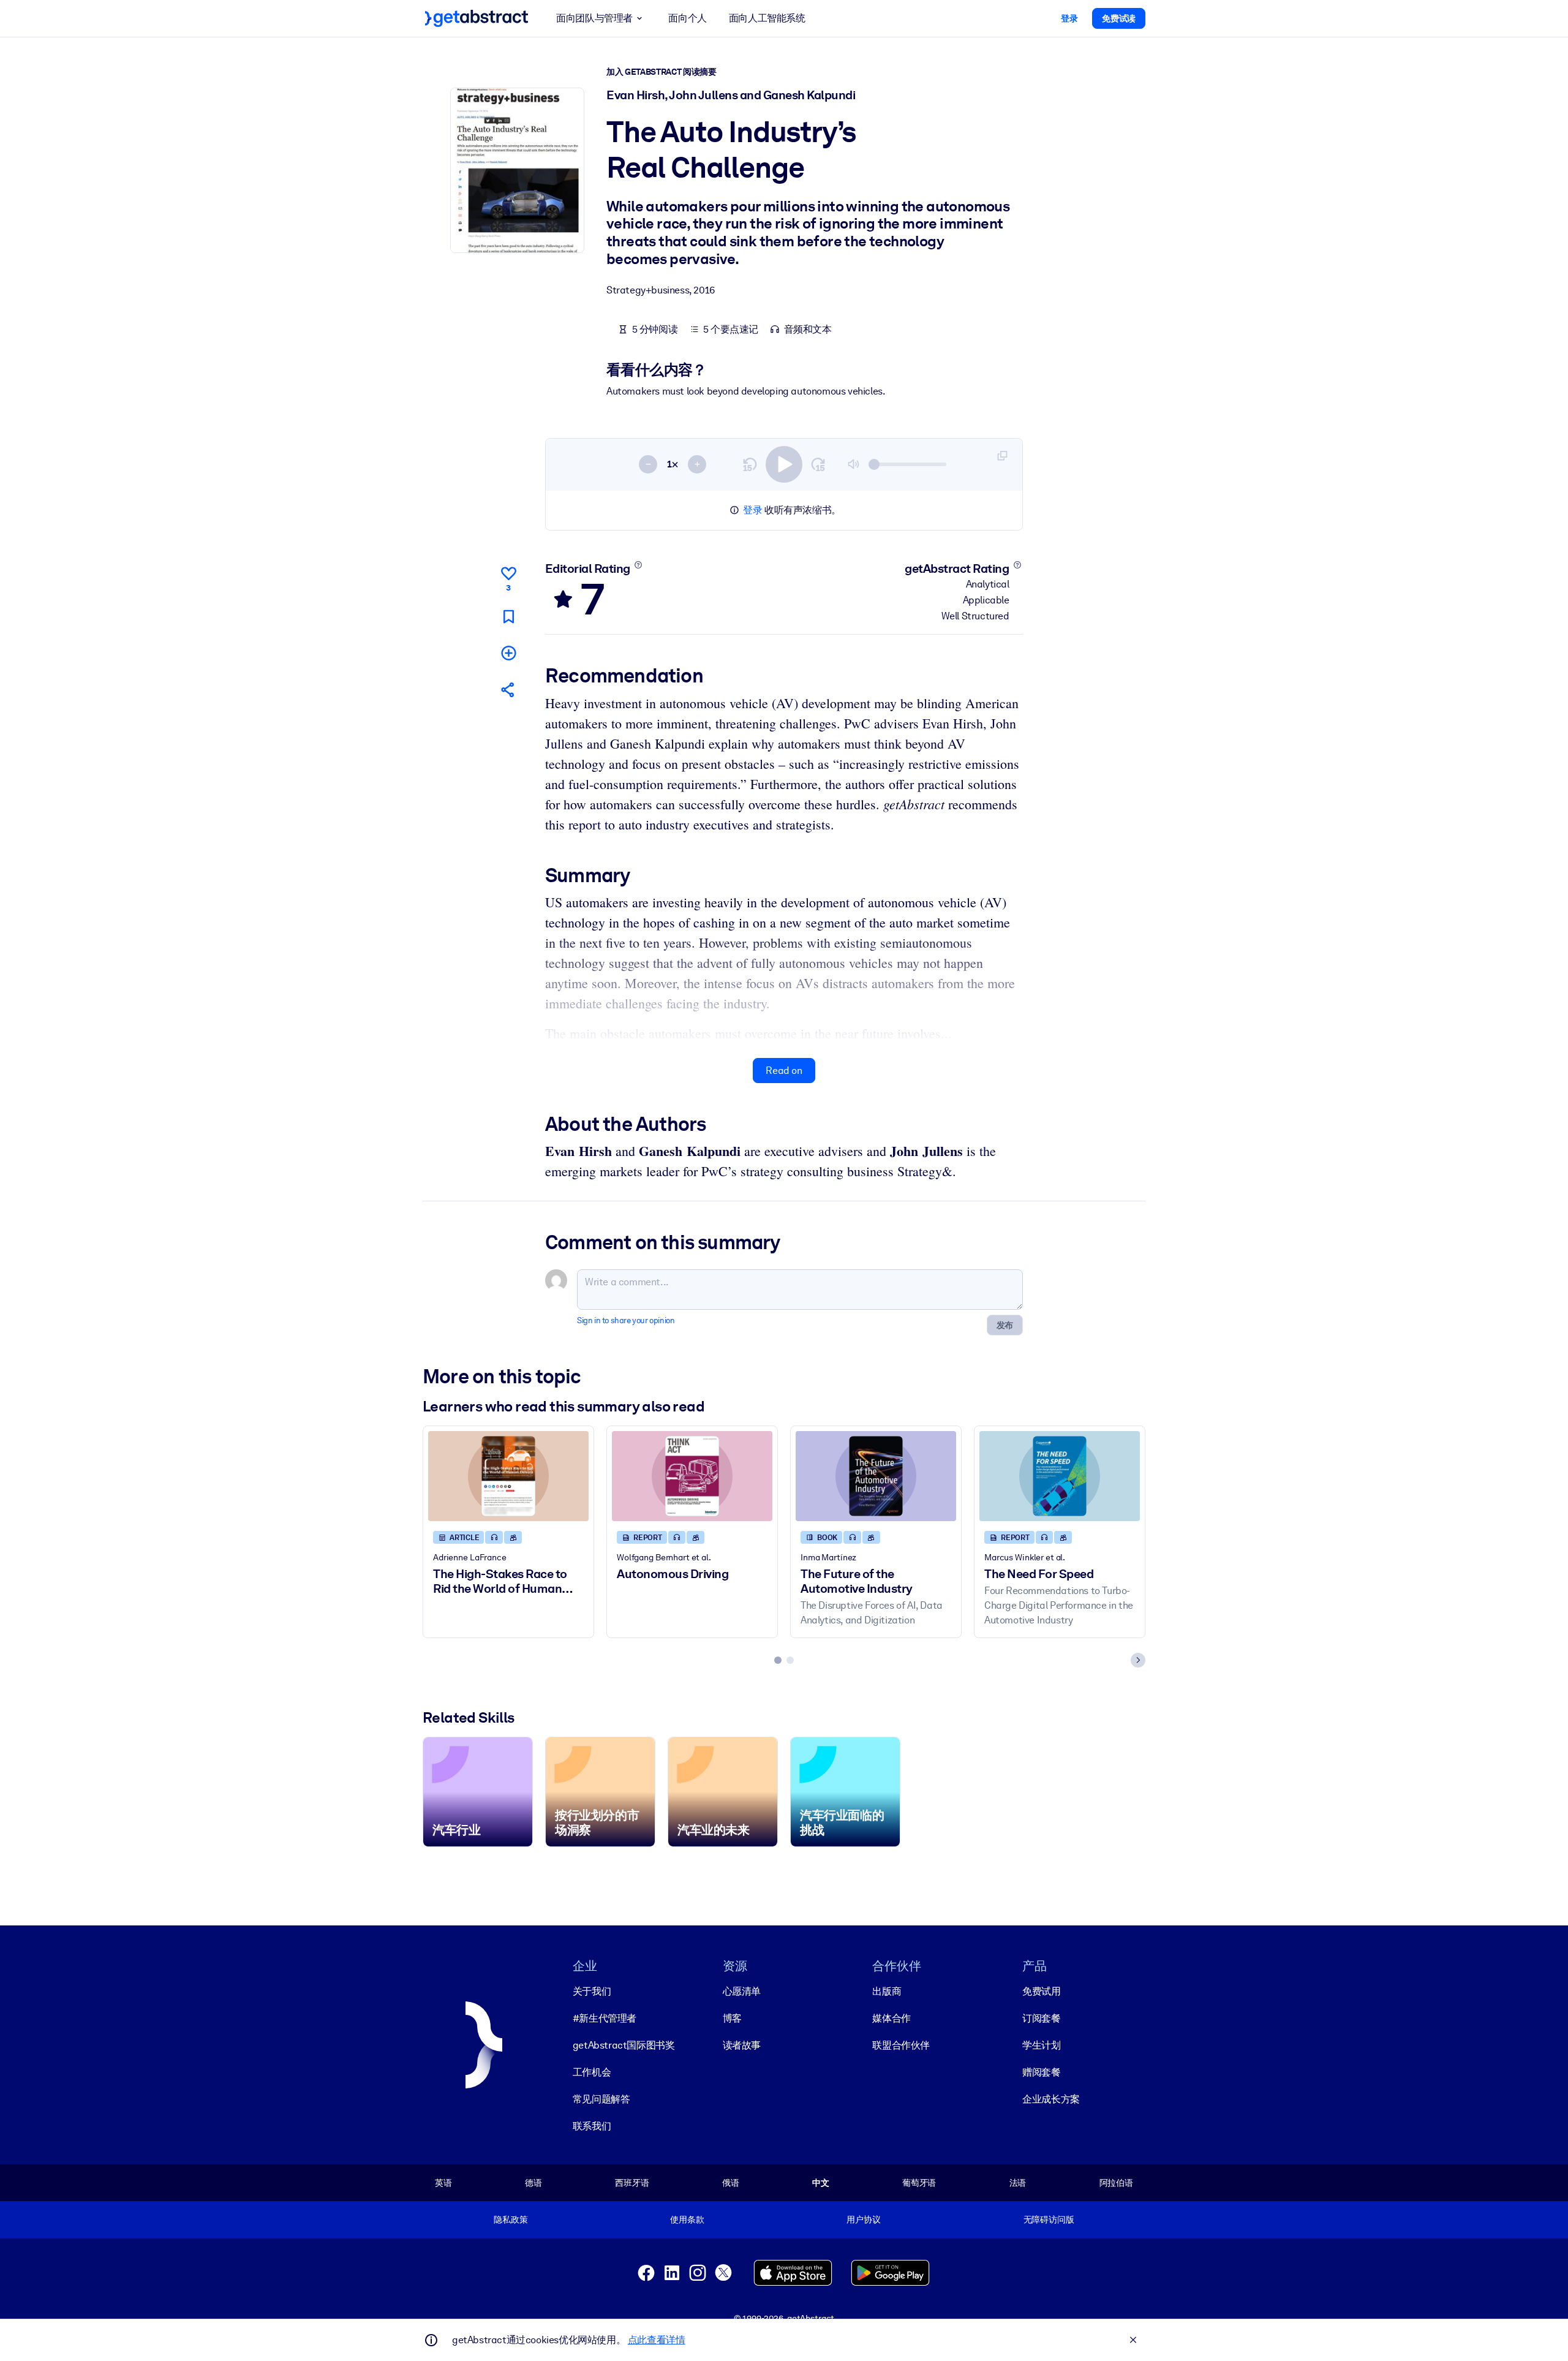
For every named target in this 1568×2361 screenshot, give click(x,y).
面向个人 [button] (687, 18)
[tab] (778, 1660)
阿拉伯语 (1116, 2183)
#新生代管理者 (605, 2018)
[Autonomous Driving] (692, 1476)
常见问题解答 (601, 2099)
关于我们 (592, 1991)
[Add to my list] (508, 653)
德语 (533, 2183)
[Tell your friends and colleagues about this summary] (508, 689)
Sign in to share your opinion (626, 1320)
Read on (784, 1071)
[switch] (784, 464)
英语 (443, 2183)
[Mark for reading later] (508, 617)
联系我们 (592, 2126)
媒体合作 (891, 2018)
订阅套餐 (1041, 2018)
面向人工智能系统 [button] (767, 18)
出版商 (887, 1991)
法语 (1018, 2183)
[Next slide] (1138, 1660)
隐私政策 (511, 2219)
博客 (732, 2018)
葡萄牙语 (919, 2183)
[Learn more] (638, 565)
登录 (752, 510)
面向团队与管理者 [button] (594, 18)
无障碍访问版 (1049, 2219)
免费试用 (1041, 1991)
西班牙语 (632, 2183)
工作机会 (592, 2072)
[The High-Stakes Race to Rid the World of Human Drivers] (508, 1476)
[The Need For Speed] (1060, 1476)
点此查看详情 (657, 2340)
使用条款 (687, 2219)
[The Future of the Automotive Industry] (876, 1476)
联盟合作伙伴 (901, 2045)
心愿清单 (742, 1991)
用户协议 (863, 2219)
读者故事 (742, 2045)
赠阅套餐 (1041, 2072)
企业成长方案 (1051, 2099)
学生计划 (1041, 2045)
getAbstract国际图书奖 (624, 2045)
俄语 (731, 2183)
